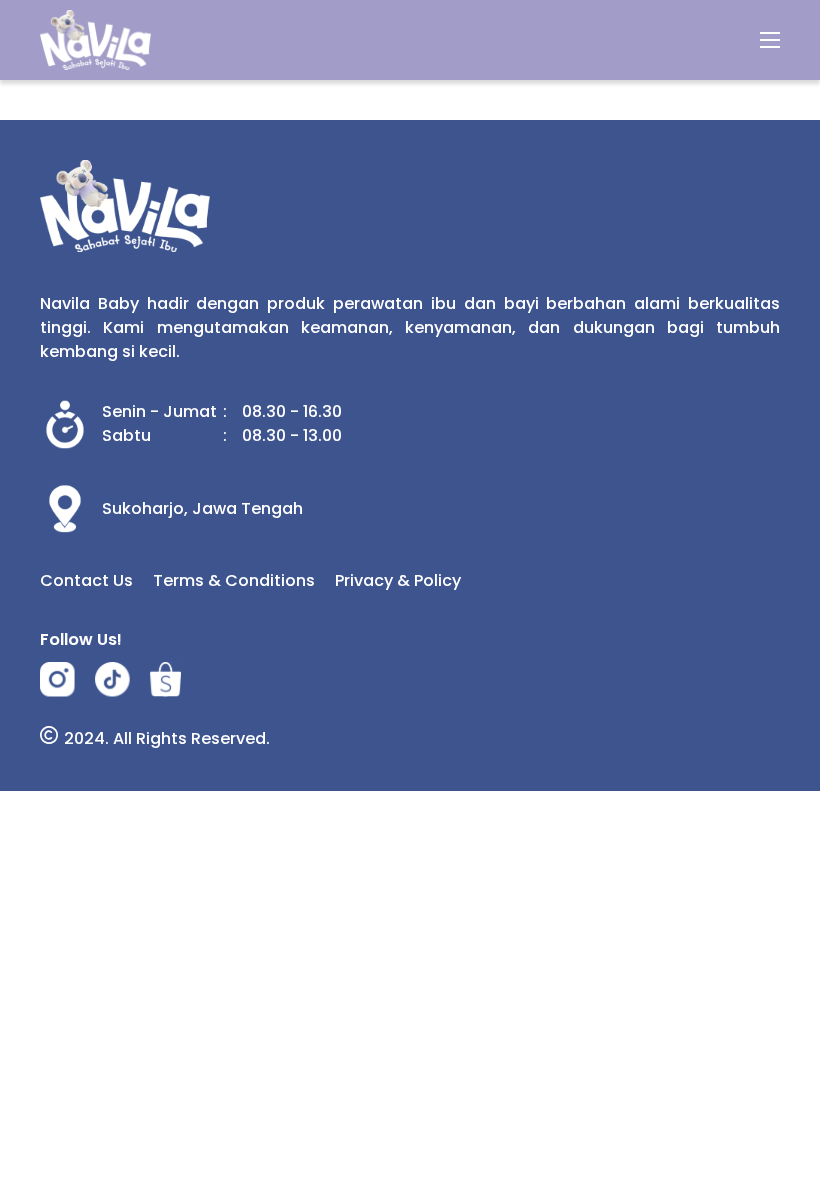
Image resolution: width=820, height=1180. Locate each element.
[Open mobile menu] (770, 40)
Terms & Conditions (234, 580)
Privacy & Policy (398, 580)
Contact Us (86, 580)
